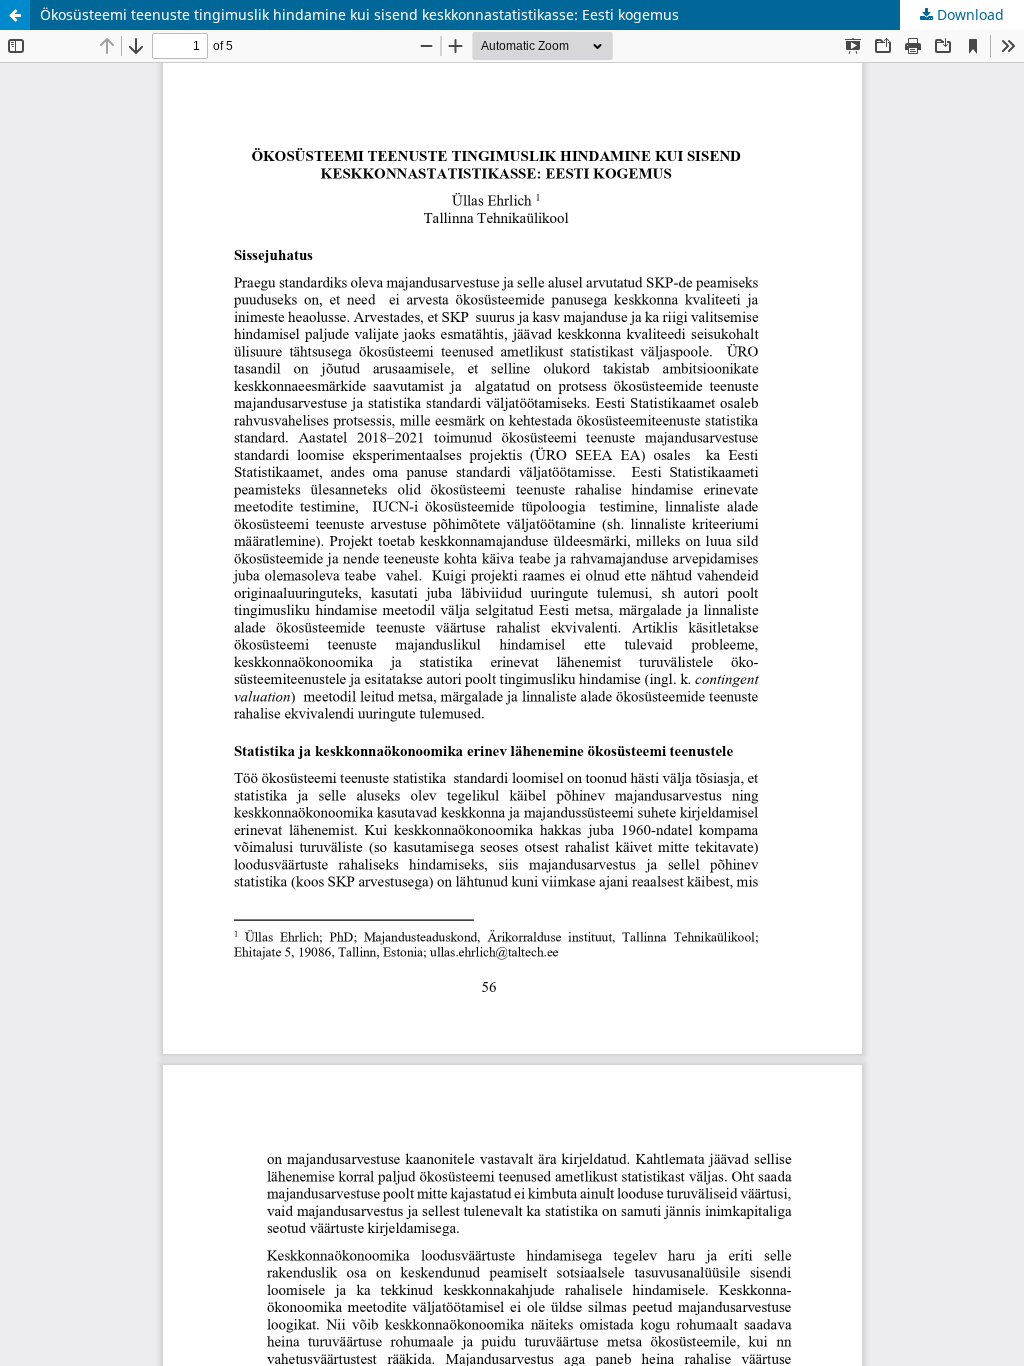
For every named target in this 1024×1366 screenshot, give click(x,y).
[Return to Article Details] (15, 15)
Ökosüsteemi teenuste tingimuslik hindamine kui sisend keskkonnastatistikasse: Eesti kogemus (359, 14)
